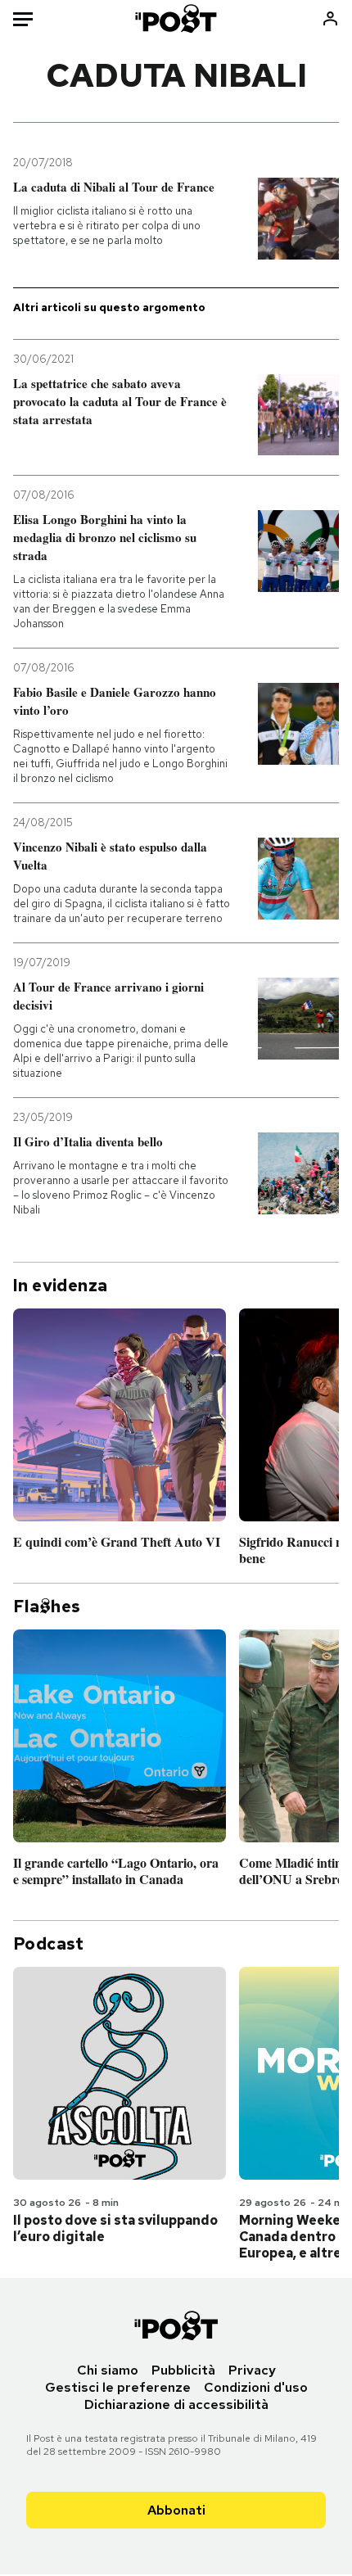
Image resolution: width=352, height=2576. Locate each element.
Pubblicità (183, 2370)
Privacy (252, 2370)
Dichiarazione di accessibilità (176, 2404)
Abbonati (176, 2510)
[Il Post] (176, 18)
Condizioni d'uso (256, 2387)
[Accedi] (330, 18)
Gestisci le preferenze (118, 2387)
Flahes (47, 1607)
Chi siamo (108, 2370)
